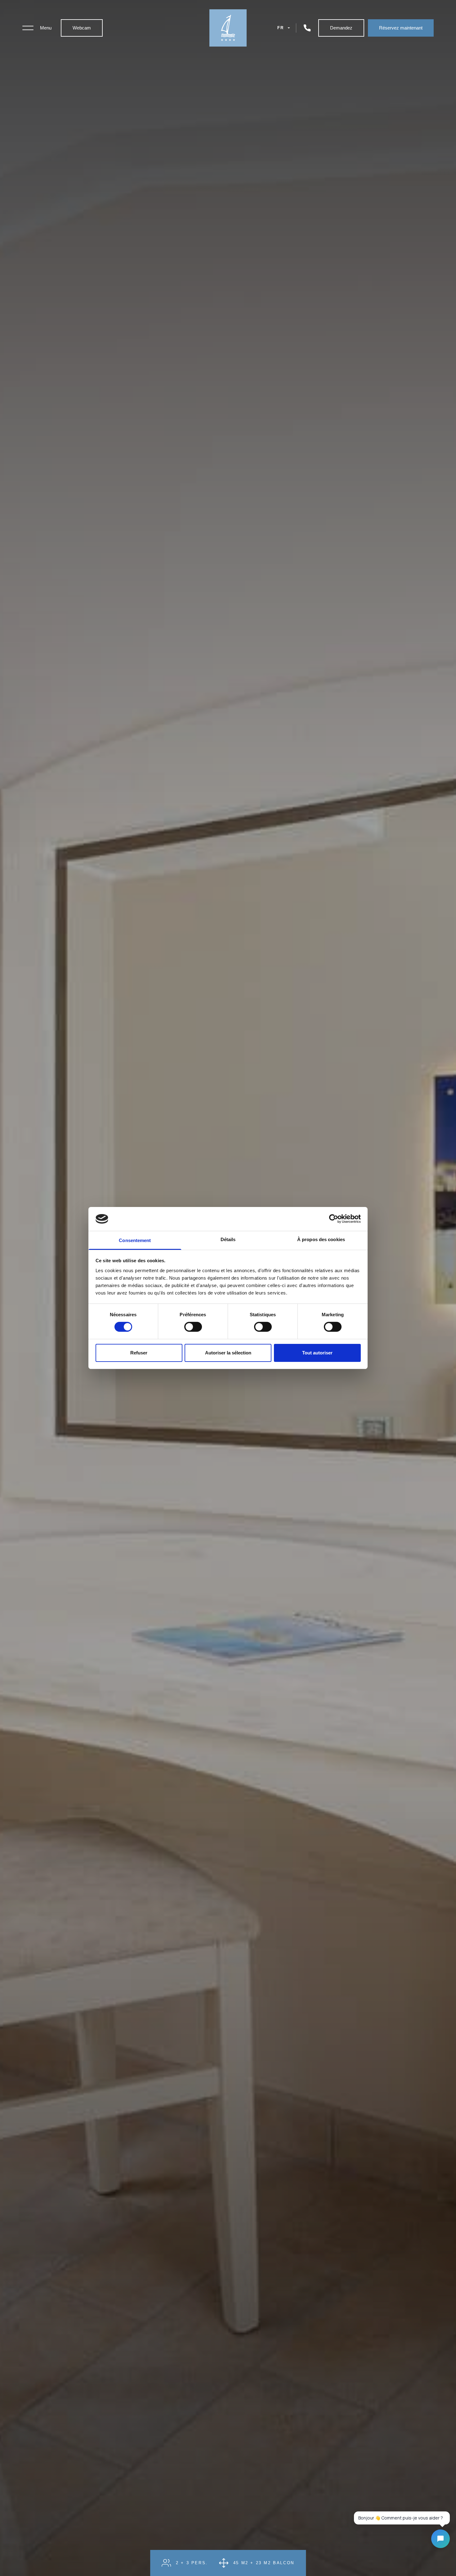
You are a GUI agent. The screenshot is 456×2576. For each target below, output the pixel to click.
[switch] (193, 1327)
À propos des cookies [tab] (321, 1239)
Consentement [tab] (135, 1240)
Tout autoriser (317, 1353)
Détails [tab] (228, 1239)
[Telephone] (307, 28)
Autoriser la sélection (228, 1353)
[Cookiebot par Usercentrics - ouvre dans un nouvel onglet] (334, 1219)
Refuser (139, 1353)
